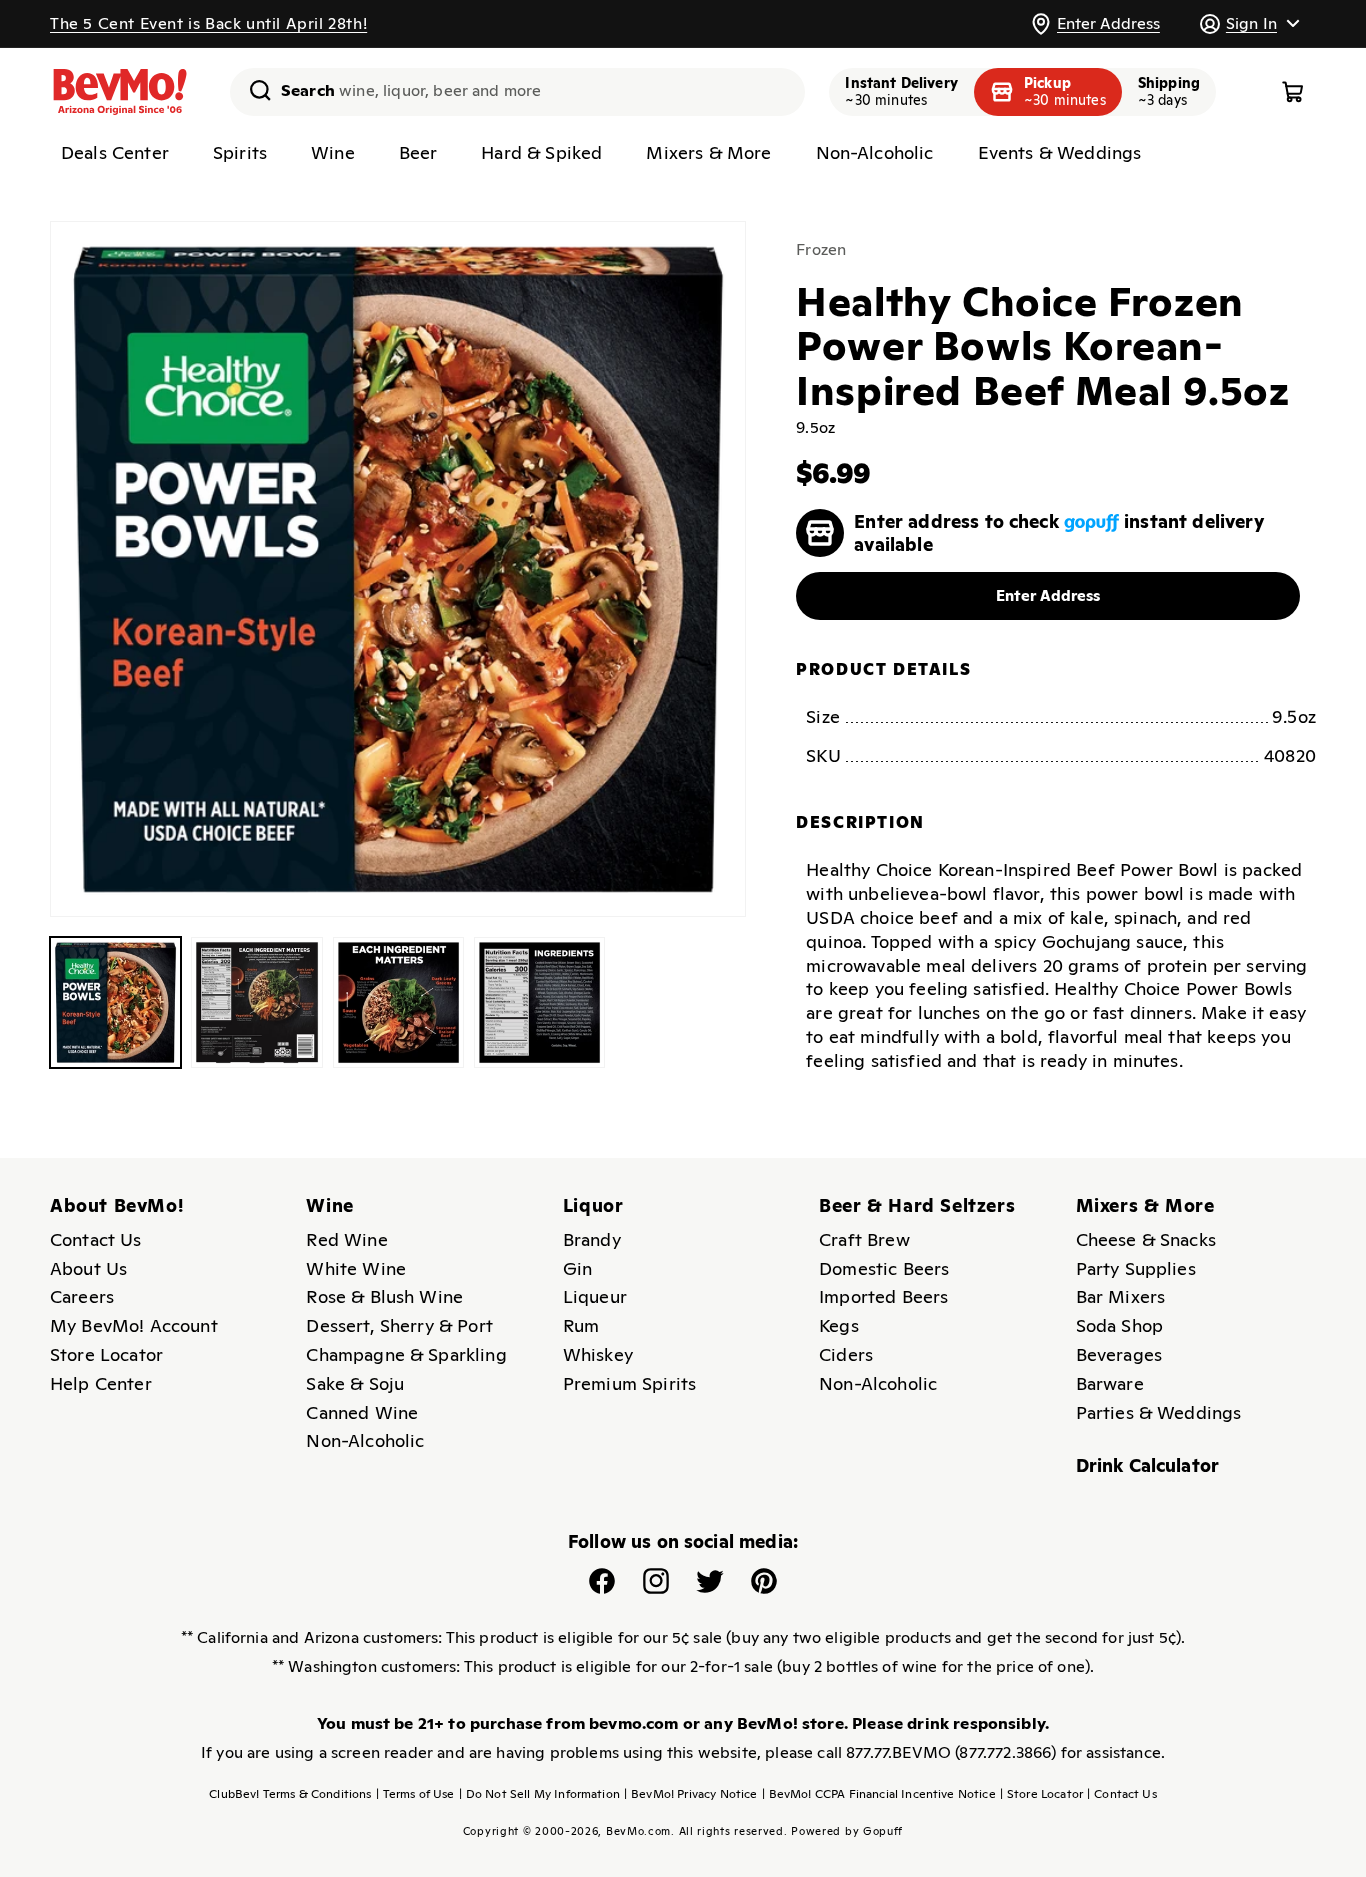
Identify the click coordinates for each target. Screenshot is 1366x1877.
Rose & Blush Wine (384, 1296)
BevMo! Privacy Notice (691, 1794)
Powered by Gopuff (847, 1831)
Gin (577, 1268)
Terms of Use (415, 1794)
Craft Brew (864, 1239)
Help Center (101, 1383)
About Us (88, 1268)
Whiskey (598, 1354)
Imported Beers (883, 1296)
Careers (82, 1296)
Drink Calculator (1148, 1465)
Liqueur (595, 1296)
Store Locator (106, 1354)
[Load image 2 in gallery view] (256, 1002)
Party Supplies (1136, 1268)
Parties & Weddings (1159, 1412)
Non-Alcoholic (365, 1440)
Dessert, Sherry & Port (399, 1325)
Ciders (846, 1354)
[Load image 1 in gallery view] (115, 1002)
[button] (1249, 23)
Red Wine (346, 1239)
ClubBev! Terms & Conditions (290, 1794)
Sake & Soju (355, 1383)
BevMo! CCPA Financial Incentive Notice (879, 1794)
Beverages (1119, 1354)
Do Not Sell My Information (539, 1794)
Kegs (839, 1325)
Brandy (592, 1239)
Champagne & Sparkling (406, 1354)
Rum (581, 1325)
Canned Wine (362, 1412)
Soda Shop (1119, 1325)
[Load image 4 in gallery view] (539, 1002)
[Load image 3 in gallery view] (398, 1002)
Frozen (821, 249)
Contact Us (96, 1239)
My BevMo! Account (134, 1325)
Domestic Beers (884, 1268)
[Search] (253, 90)
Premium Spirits (629, 1383)
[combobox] (517, 92)
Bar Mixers (1121, 1296)
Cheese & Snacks (1146, 1239)
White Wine (356, 1268)
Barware (1110, 1383)
